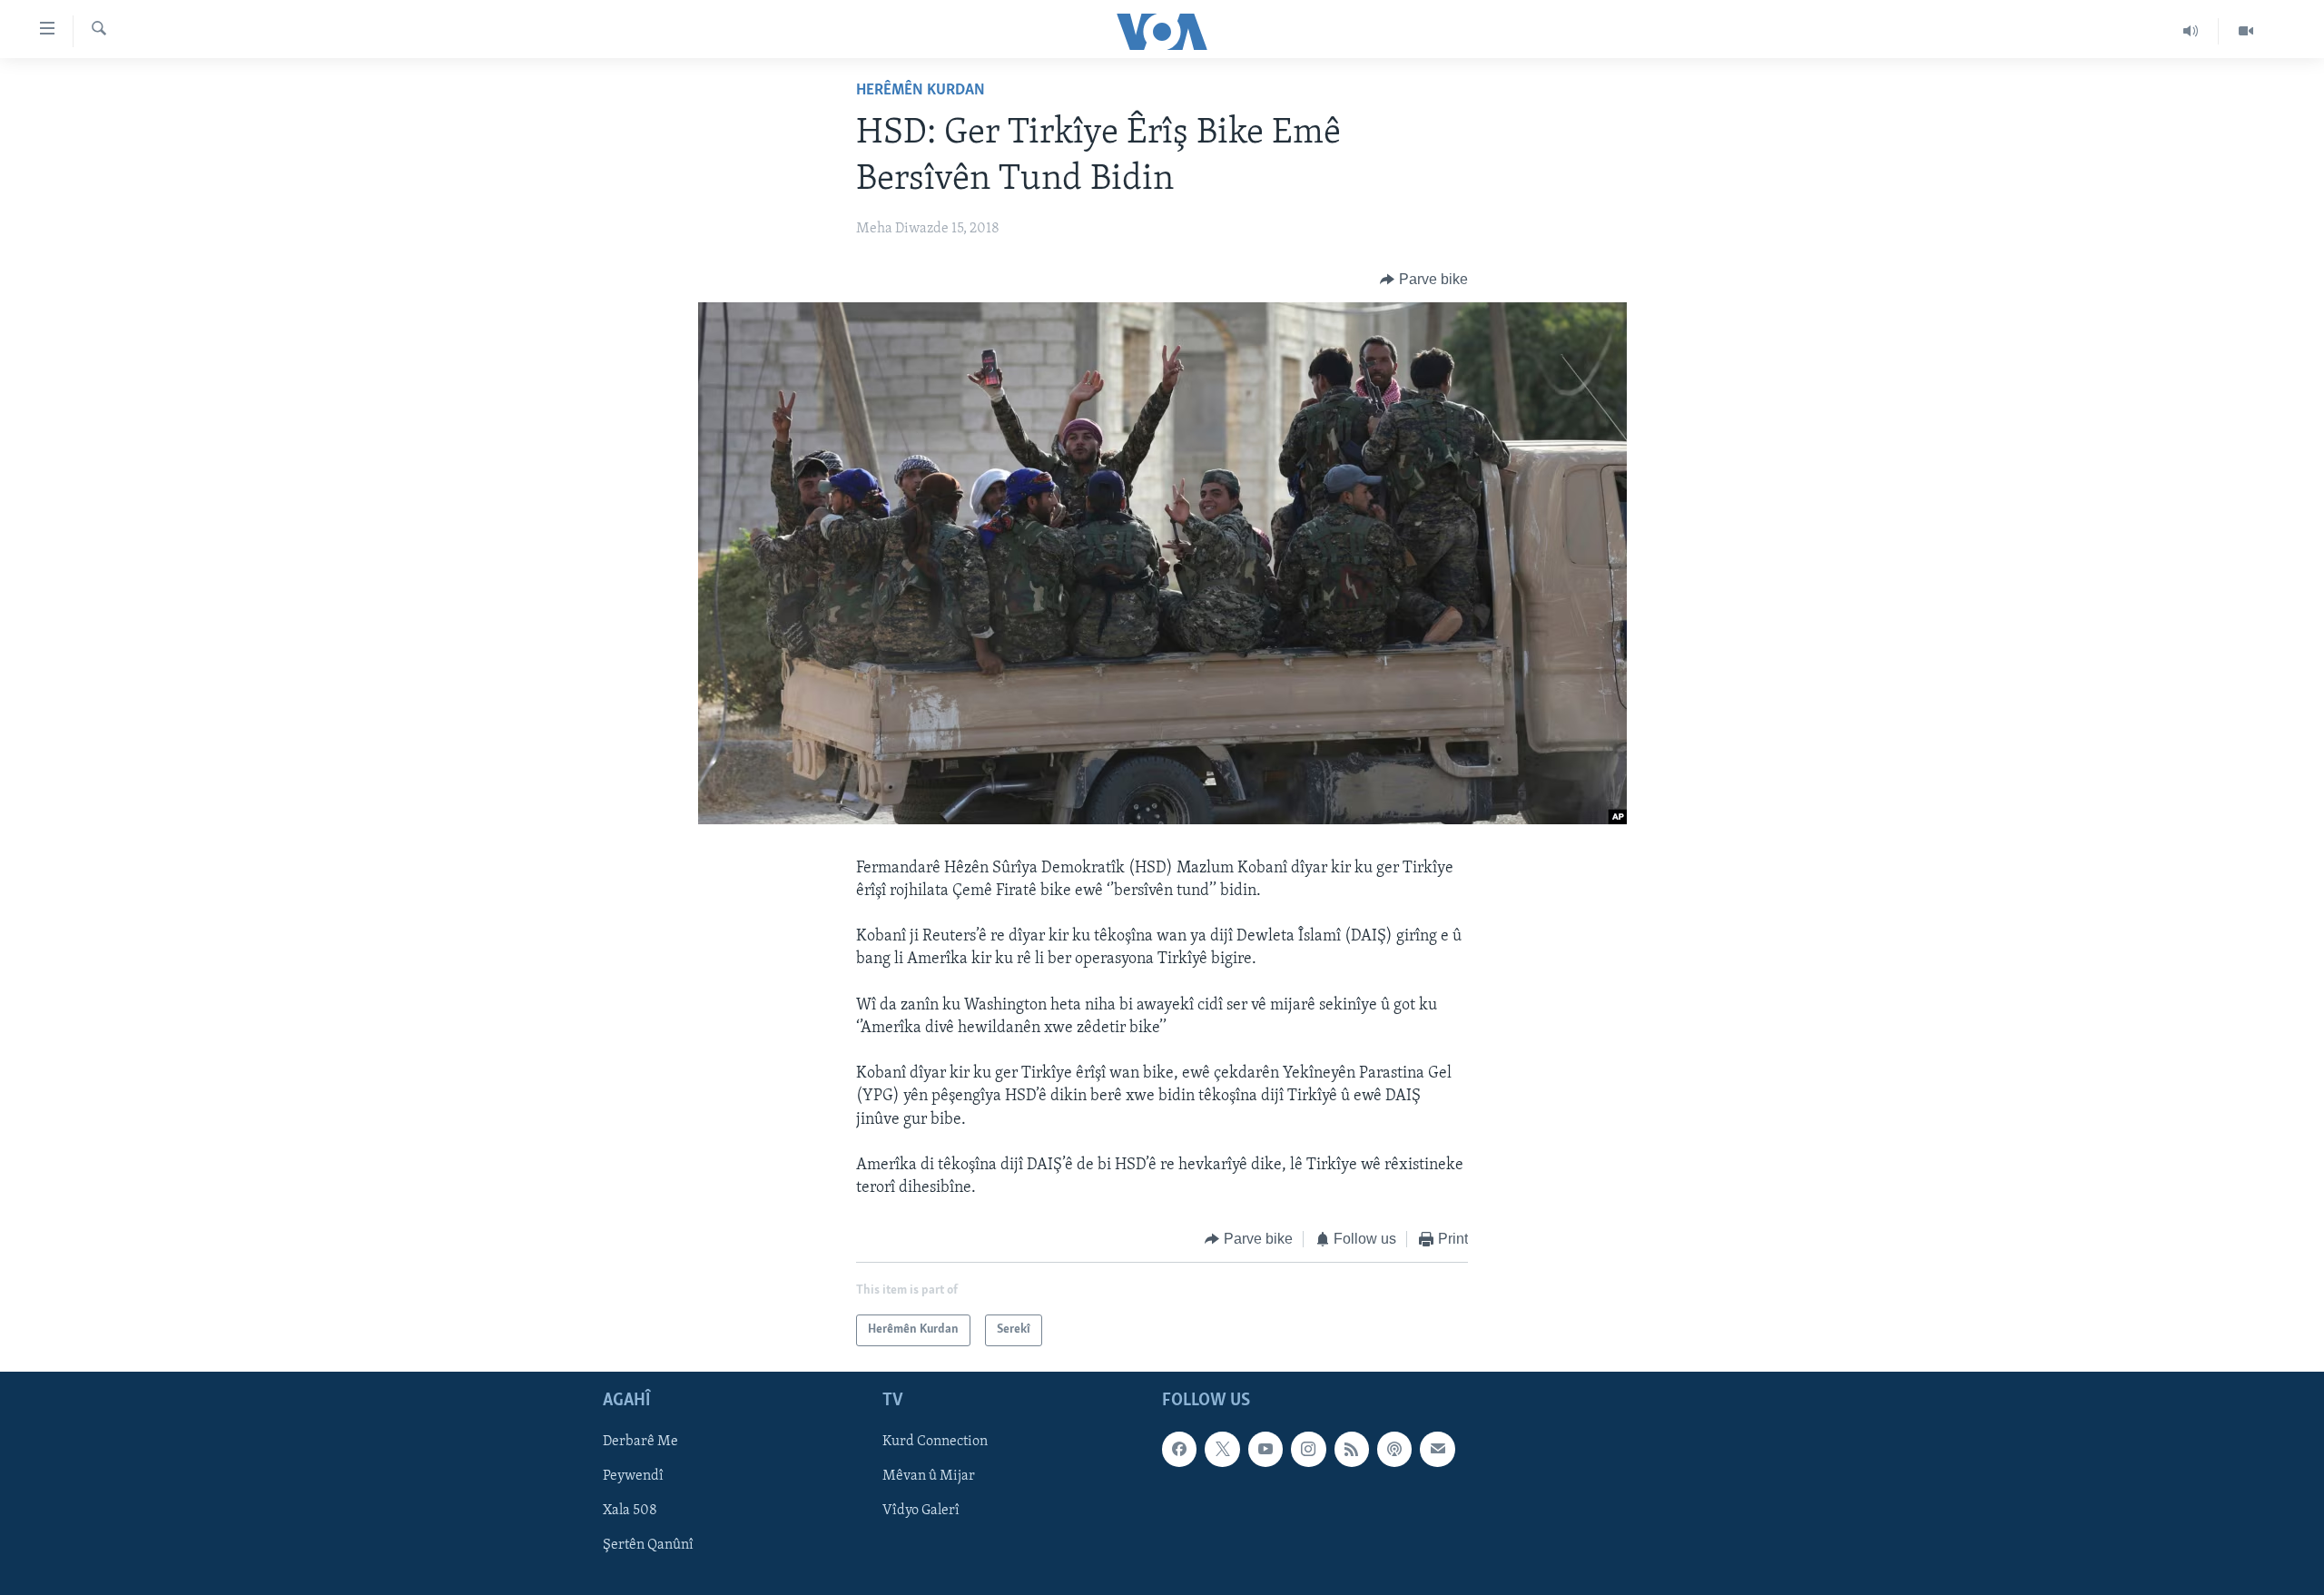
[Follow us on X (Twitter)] (1222, 1449)
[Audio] (2191, 31)
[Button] (1424, 280)
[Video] (2246, 31)
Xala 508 (630, 1511)
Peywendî (633, 1476)
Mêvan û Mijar (929, 1476)
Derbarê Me (640, 1442)
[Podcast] (1394, 1449)
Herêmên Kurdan (921, 91)
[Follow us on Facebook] (1179, 1449)
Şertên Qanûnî (648, 1545)
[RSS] (1352, 1449)
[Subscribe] (1437, 1449)
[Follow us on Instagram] (1308, 1449)
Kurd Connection (935, 1442)
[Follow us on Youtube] (1265, 1449)
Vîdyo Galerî (921, 1511)
